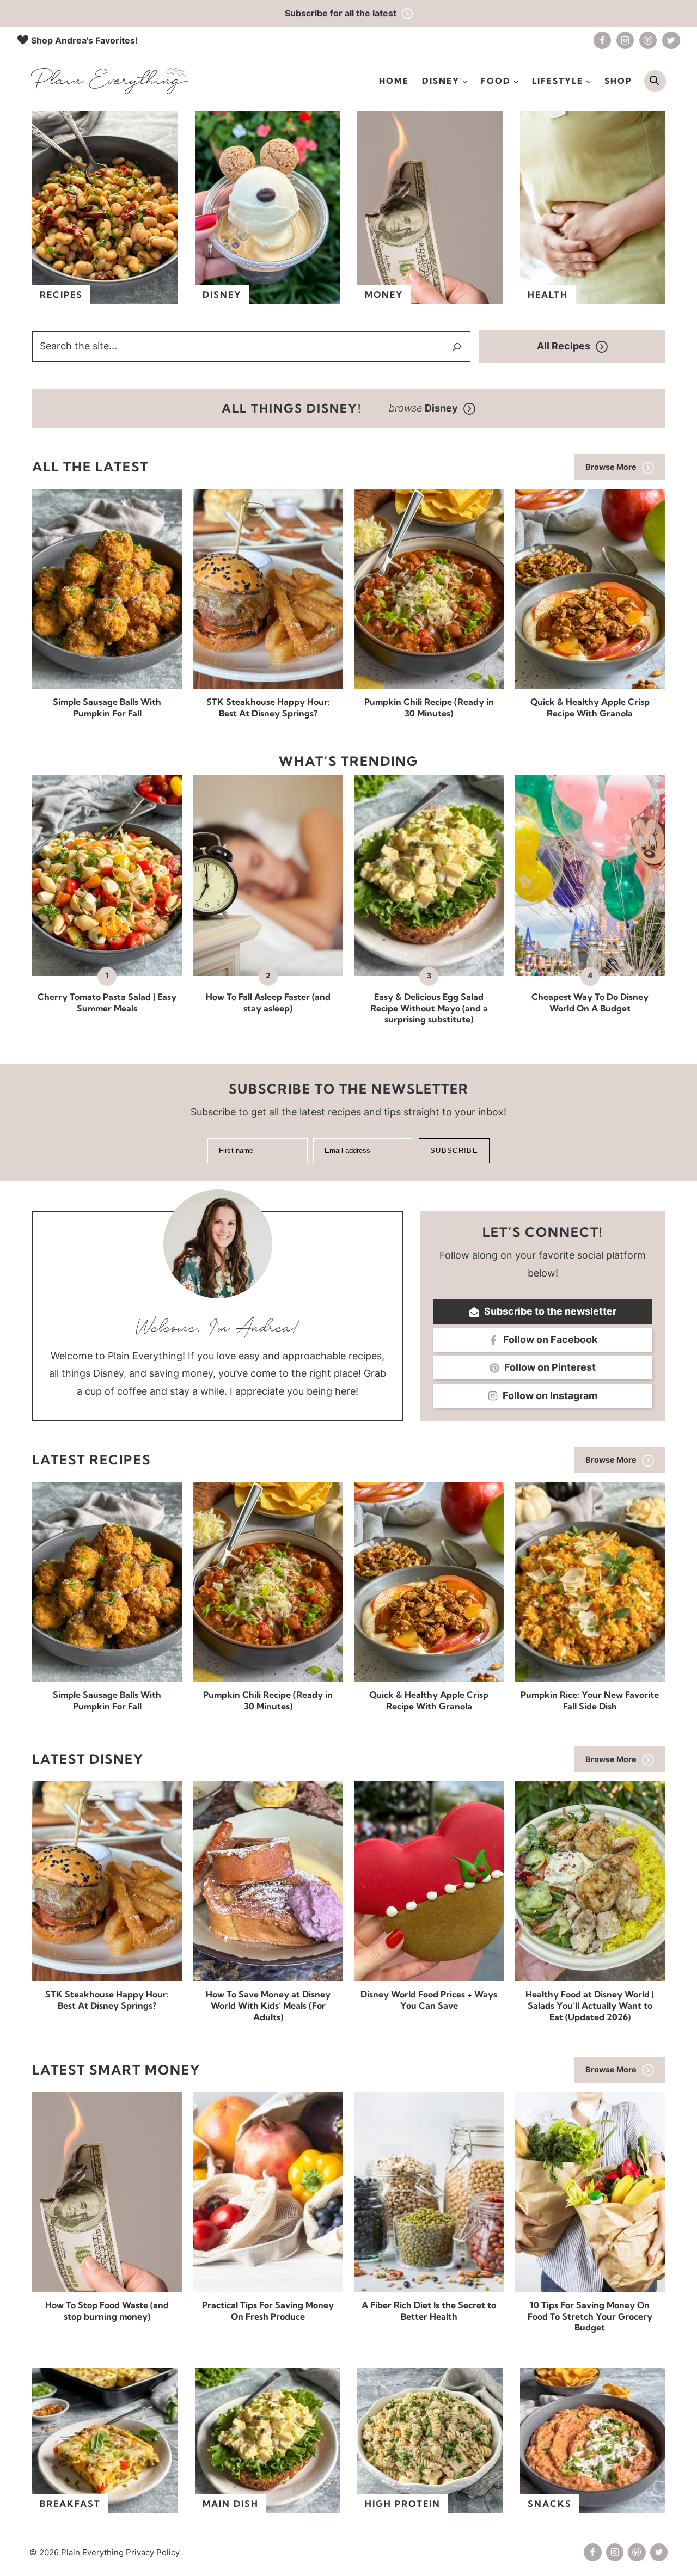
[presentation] (107, 589)
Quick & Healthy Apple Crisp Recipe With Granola (590, 707)
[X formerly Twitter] (671, 40)
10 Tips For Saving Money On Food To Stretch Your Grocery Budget (590, 2316)
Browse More (611, 467)
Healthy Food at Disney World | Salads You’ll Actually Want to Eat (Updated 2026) (590, 2005)
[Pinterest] (648, 40)
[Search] (457, 347)
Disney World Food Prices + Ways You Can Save (429, 2000)
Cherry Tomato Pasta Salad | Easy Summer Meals (107, 1002)
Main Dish (231, 2504)
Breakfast (70, 2504)
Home (394, 81)
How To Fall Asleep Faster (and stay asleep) (268, 1002)
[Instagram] (625, 40)
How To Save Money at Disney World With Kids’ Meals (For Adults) (268, 2005)
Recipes (61, 295)
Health (548, 295)
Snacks (550, 2504)
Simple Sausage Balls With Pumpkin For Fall (107, 707)
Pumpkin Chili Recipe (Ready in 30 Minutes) (429, 707)
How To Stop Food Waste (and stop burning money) (107, 2311)
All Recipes (564, 346)
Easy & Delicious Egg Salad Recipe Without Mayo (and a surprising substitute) (429, 1008)
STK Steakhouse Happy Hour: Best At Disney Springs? (268, 707)
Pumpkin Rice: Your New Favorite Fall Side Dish (590, 1700)
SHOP (618, 81)
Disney (222, 295)
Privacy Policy (153, 2552)
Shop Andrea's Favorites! (84, 40)
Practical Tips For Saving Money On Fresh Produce (268, 2311)
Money (384, 295)
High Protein (403, 2504)
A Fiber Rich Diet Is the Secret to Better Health (429, 2311)
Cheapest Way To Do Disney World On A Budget (590, 1002)
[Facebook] (602, 40)
